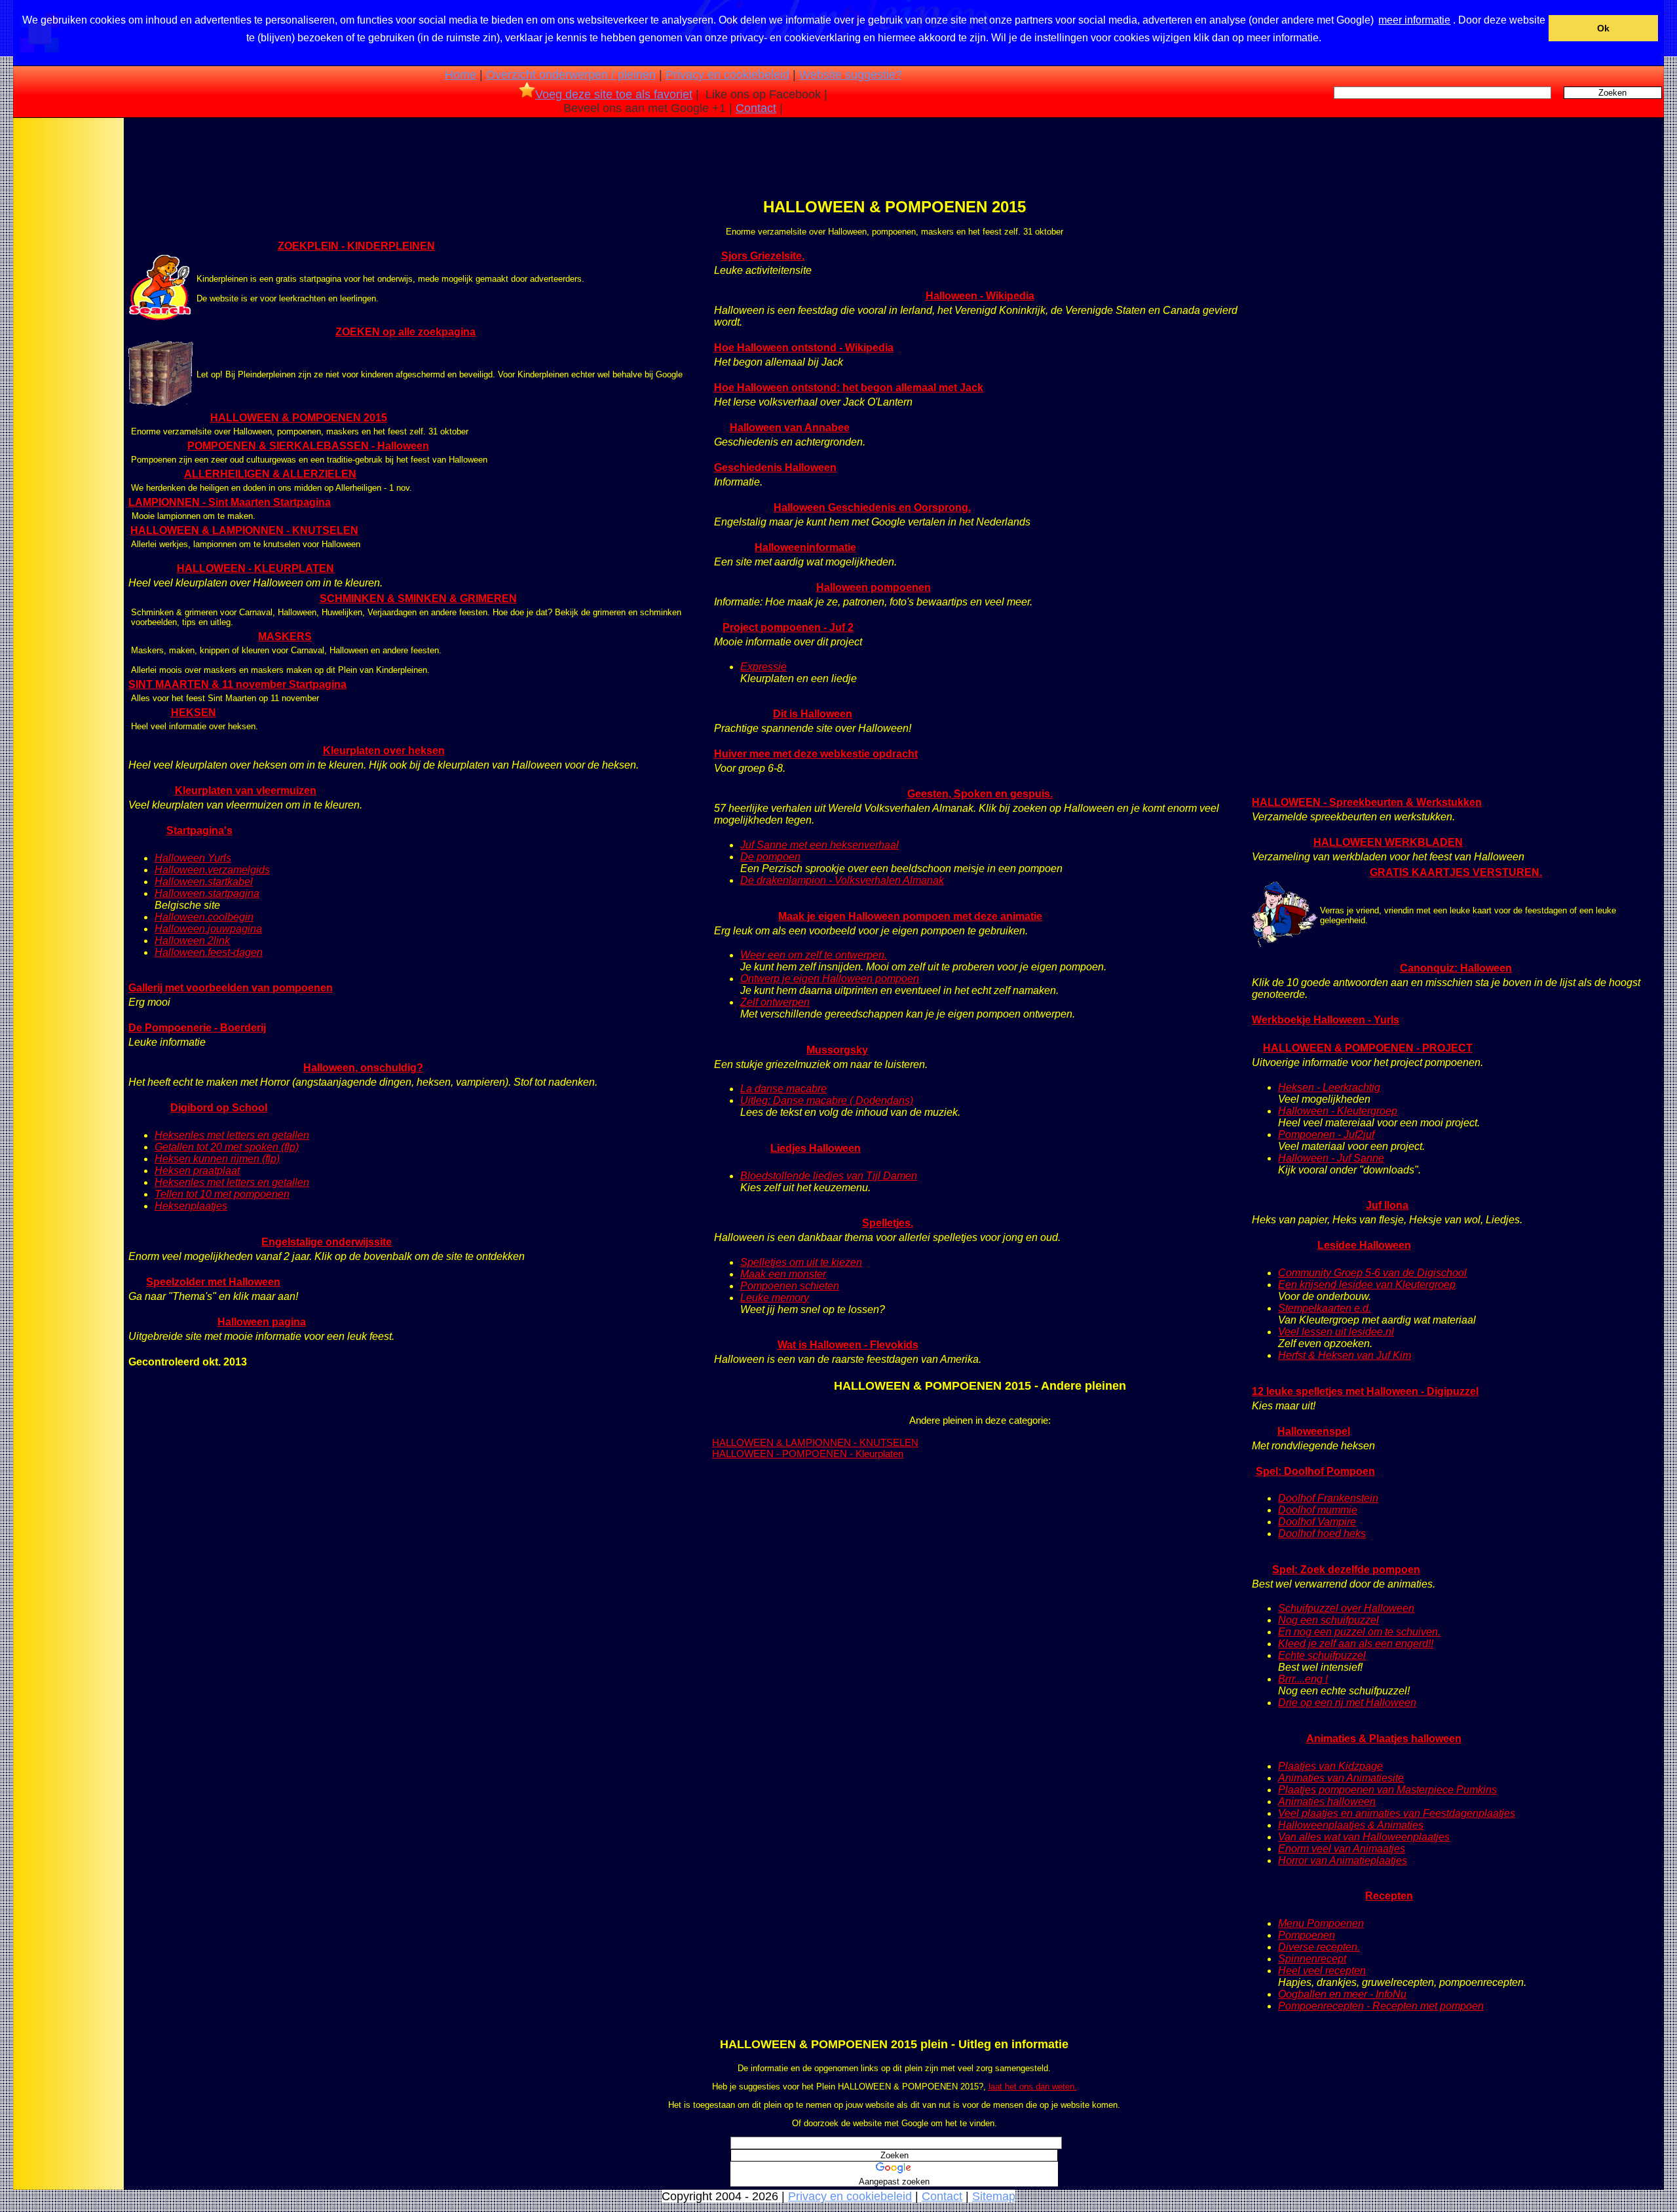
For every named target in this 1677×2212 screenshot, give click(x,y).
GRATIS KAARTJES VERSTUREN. (1456, 872)
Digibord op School (219, 1108)
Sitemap (994, 2196)
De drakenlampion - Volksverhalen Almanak (842, 880)
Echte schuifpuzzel (1322, 1655)
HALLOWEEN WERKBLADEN (1388, 842)
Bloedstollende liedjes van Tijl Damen (829, 1176)
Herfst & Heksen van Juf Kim (1345, 1355)
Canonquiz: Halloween (1456, 968)
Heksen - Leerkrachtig (1329, 1087)
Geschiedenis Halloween (775, 467)
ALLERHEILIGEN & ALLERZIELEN (270, 474)
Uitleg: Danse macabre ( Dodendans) (827, 1100)
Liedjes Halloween (816, 1148)
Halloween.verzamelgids (212, 870)
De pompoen (770, 857)
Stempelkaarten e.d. (1325, 1308)
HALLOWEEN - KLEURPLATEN (255, 568)
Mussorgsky (837, 1050)
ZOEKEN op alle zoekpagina (405, 332)
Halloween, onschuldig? (363, 1068)
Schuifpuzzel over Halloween (1346, 1608)
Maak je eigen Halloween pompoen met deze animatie (910, 916)
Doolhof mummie (1318, 1510)
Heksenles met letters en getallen (232, 1135)
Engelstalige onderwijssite (327, 1242)
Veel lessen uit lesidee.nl (1336, 1332)
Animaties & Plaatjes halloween (1384, 1739)
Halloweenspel (1314, 1431)
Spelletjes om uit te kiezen (801, 1262)
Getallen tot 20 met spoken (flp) (227, 1147)
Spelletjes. (888, 1223)
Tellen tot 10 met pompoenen (222, 1194)
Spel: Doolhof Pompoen (1315, 1471)
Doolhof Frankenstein (1328, 1498)
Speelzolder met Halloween (213, 1282)
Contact (756, 108)
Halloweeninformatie (805, 547)
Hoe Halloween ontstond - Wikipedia (804, 348)
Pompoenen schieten (790, 1286)
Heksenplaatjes (191, 1206)
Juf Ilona (1387, 1205)
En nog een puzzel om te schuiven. (1359, 1632)
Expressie (763, 667)
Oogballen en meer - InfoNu (1342, 1994)
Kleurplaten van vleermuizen (246, 791)
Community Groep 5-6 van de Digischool (1372, 1273)
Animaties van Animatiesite (1341, 1778)
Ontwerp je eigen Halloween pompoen (830, 979)
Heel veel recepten (1322, 1971)
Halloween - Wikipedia (980, 296)
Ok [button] (1603, 28)
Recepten (1389, 1896)
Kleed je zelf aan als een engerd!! (1356, 1644)
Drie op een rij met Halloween (1347, 1703)
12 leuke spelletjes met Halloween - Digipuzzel (1365, 1391)
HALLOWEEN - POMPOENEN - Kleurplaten (808, 1454)
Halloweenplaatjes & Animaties (1351, 1825)
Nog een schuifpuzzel (1328, 1620)
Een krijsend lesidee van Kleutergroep (1367, 1285)
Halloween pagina (262, 1322)
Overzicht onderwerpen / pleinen (571, 75)
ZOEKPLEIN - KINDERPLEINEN (356, 246)
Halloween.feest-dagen (209, 952)
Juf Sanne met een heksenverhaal (820, 845)
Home (461, 75)
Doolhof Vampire (1317, 1522)
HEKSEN (194, 713)
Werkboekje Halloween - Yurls (1326, 1020)
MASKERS (285, 637)
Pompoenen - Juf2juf (1326, 1135)
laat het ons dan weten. (1033, 2087)
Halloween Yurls (193, 858)
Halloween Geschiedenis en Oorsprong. (872, 507)
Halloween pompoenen (874, 587)
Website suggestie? (851, 75)
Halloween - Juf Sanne (1331, 1158)
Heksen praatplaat (197, 1171)
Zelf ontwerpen (775, 1002)
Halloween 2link (192, 941)
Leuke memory (775, 1298)
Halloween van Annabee (790, 428)
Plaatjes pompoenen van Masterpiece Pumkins (1387, 1790)
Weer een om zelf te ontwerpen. (814, 955)
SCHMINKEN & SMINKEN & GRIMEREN (418, 599)
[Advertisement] (67, 327)
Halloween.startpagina (207, 893)
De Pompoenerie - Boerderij (197, 1028)
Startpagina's (199, 830)
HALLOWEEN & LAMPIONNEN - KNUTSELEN (244, 530)
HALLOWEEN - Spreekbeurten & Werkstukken (1367, 802)
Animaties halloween (1327, 1802)
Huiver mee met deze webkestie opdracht (816, 754)
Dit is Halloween (813, 714)
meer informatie (1414, 20)
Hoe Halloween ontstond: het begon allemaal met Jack (849, 388)
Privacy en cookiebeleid (727, 75)
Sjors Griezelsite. (763, 256)
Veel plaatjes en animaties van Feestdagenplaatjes (1397, 1813)
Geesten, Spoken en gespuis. (980, 794)
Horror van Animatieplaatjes (1343, 1860)
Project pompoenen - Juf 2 (788, 627)
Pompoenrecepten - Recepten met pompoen (1381, 2006)
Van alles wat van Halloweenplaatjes (1364, 1837)
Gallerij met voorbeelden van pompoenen (231, 988)
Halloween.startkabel (204, 882)
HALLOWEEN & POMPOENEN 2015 (299, 418)
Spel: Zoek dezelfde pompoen (1346, 1570)
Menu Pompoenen (1321, 1923)
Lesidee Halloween (1364, 1245)
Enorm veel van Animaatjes (1342, 1849)
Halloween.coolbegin (204, 917)
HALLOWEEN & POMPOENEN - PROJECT (1368, 1048)
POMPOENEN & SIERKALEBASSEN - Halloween (308, 446)
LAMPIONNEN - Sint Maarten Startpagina (230, 502)
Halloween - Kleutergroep (1338, 1111)
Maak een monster (783, 1274)
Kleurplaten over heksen (384, 751)
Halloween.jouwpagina (208, 929)
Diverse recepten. (1319, 1947)
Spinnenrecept (1312, 1959)
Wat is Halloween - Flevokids (848, 1345)
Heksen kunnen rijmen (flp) (217, 1159)
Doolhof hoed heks (1322, 1534)
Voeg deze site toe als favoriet (614, 94)
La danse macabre (783, 1089)
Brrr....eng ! (1303, 1679)
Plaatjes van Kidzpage (1330, 1766)
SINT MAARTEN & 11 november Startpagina (237, 684)
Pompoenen (1307, 1935)
